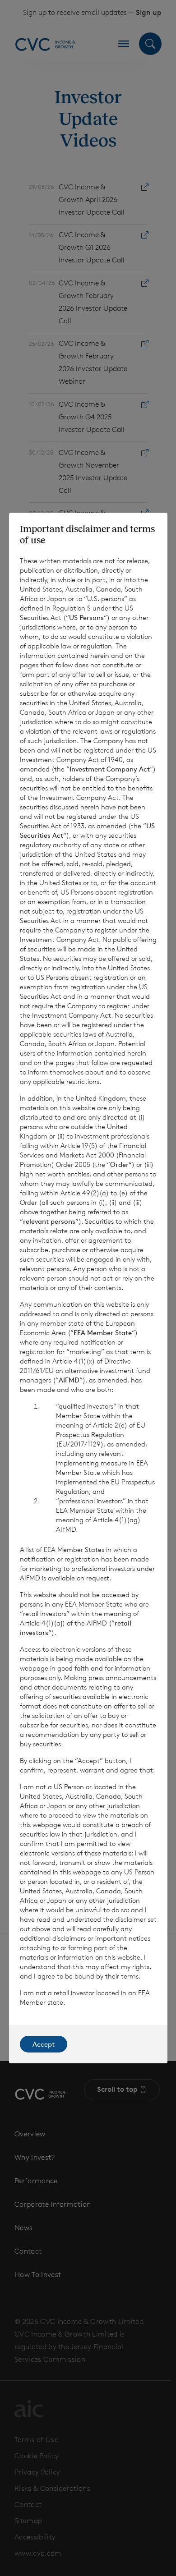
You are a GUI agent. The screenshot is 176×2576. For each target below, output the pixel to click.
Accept (44, 2044)
